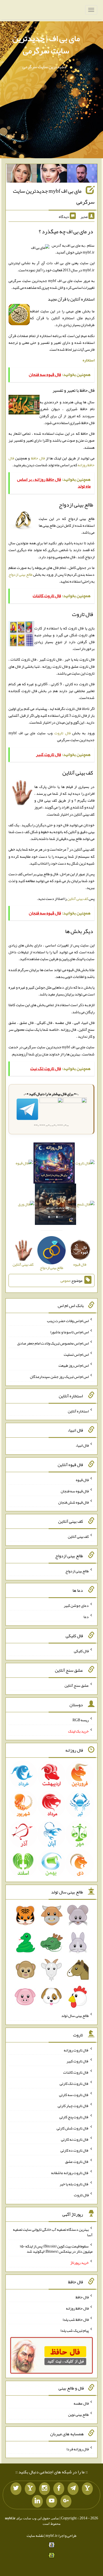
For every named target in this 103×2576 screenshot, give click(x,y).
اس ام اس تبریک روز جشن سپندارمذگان (59, 1377)
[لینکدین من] (37, 2501)
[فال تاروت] (85, 1164)
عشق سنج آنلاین (77, 1685)
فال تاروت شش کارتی (73, 2128)
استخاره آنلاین (78, 1411)
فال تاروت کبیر (78, 2061)
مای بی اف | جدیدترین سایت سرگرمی (46, 44)
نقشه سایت (35, 2535)
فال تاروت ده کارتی (75, 2150)
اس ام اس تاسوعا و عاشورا (69, 1332)
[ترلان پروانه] (52, 174)
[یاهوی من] (87, 2489)
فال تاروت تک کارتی (74, 2083)
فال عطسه (81, 2403)
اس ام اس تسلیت (76, 1354)
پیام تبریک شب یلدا (75, 2330)
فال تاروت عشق (77, 2161)
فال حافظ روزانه (77, 2308)
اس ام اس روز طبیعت (74, 1365)
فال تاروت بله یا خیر (74, 2184)
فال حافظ (38, 458)
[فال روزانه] (54, 1164)
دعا (86, 1616)
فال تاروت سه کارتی (74, 2094)
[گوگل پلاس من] (66, 2501)
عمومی (65, 1280)
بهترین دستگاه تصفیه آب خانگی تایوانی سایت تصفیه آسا (53, 2232)
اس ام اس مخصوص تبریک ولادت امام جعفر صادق (53, 1343)
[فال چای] (55, 1205)
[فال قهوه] (24, 1164)
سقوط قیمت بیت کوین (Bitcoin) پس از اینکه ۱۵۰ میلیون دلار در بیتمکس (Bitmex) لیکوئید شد (56, 2249)
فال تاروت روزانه (76, 2050)
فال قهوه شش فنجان (73, 1502)
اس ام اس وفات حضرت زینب (68, 1321)
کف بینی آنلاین (78, 899)
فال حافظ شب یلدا (76, 2319)
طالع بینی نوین (78, 2414)
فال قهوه (82, 1480)
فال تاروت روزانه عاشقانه (70, 2173)
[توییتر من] (16, 2489)
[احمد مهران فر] (82, 174)
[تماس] (30, 2489)
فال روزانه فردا (78, 2449)
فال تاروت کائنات (76, 2072)
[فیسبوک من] (59, 2489)
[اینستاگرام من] (44, 2489)
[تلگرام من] (73, 2489)
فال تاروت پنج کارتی (74, 2117)
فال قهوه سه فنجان (75, 1491)
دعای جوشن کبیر (76, 1605)
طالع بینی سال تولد (75, 2016)
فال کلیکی (81, 1651)
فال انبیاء (82, 1445)
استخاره (89, 360)
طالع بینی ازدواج (20, 574)
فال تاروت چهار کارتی (73, 2106)
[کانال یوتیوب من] (52, 2501)
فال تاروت (62, 733)
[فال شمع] (86, 1205)
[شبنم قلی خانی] (22, 174)
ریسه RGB (81, 1720)
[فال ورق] (26, 1205)
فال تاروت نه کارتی (75, 2139)
